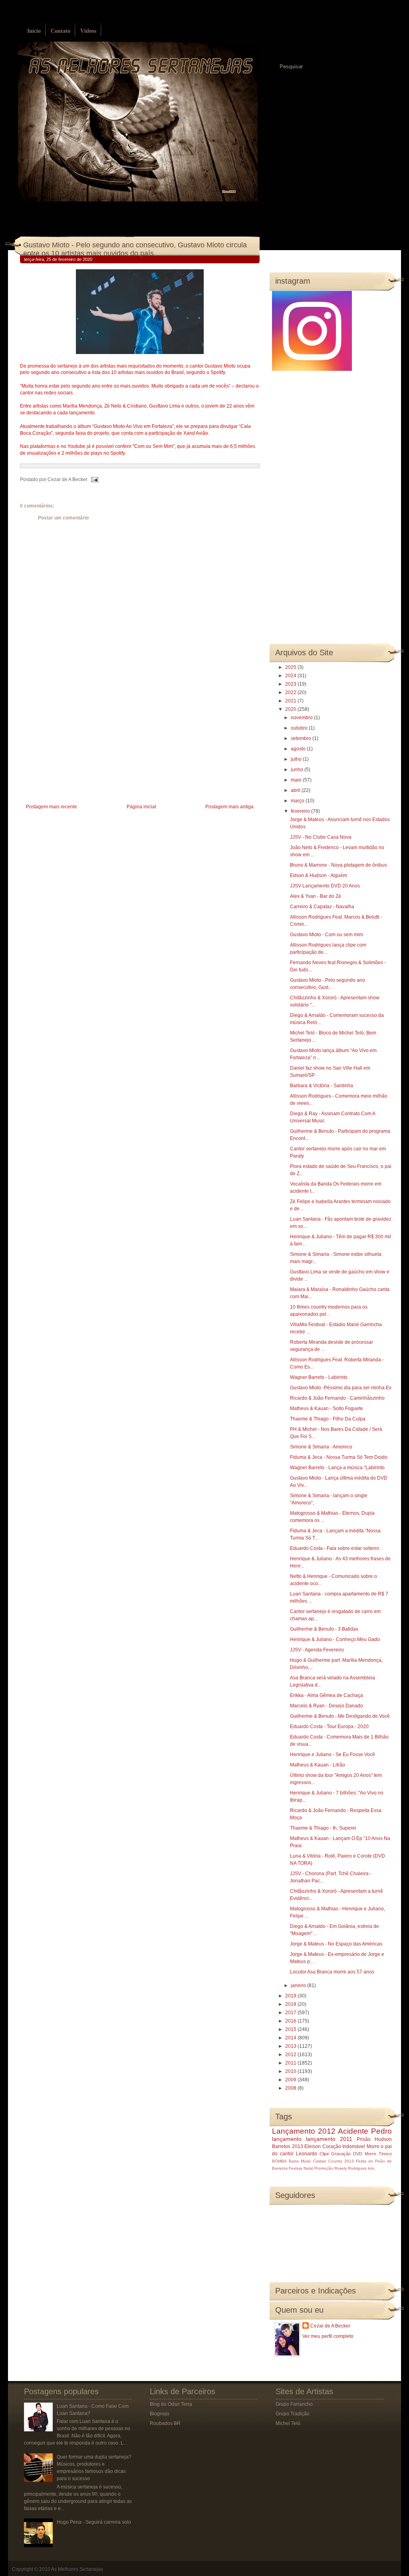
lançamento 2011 (329, 2139)
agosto (299, 749)
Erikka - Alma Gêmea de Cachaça (327, 1695)
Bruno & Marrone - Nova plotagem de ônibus (339, 865)
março (298, 801)
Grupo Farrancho (294, 2404)
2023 (291, 684)
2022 (291, 692)
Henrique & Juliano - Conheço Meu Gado (335, 1639)
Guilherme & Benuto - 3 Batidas (324, 1629)
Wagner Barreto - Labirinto (319, 1377)
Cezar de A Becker (330, 2326)
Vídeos (88, 31)
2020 (291, 709)
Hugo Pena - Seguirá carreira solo (94, 2522)
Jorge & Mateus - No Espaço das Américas (336, 1944)
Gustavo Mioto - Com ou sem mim (327, 935)
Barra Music (300, 2161)
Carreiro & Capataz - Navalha (322, 907)
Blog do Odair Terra (171, 2404)
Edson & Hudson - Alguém (319, 875)
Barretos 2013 (288, 2146)
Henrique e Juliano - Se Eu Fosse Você (333, 1754)
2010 (291, 2071)
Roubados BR (165, 2423)
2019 (291, 1996)
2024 (291, 676)
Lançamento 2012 (304, 2131)
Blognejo (160, 2414)
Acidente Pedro (365, 2131)
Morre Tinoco (378, 2154)
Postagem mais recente (52, 807)
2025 (291, 667)
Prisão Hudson (374, 2139)
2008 (291, 2088)
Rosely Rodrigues (350, 2168)
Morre (373, 2146)
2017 (291, 2013)
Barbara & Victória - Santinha (322, 1086)
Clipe (324, 2154)
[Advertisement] (80, 746)
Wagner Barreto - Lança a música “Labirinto (337, 1468)
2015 (291, 2029)
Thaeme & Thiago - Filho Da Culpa (328, 1419)
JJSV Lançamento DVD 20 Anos (325, 886)
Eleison (313, 2146)
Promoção (324, 2168)
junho (298, 770)
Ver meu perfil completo (328, 2336)
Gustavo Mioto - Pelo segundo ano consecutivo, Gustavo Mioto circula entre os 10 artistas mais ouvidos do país (135, 249)
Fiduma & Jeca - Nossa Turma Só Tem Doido (339, 1457)
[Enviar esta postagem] (93, 479)
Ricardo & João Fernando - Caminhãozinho (337, 1398)
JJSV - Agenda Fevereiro (317, 1650)
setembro (302, 738)
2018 (291, 2004)
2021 (291, 701)
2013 (291, 2046)
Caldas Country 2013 (334, 2161)
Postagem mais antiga (229, 807)
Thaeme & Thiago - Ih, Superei (323, 1828)
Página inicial (141, 807)
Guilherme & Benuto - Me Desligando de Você (340, 1716)
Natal (308, 2168)
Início (34, 31)
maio (297, 780)
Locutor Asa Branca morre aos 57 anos (332, 1972)
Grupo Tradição (293, 2414)
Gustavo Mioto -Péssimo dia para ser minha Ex (341, 1388)
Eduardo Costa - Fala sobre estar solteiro (335, 1548)
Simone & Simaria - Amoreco (321, 1447)
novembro (302, 718)
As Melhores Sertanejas (77, 2569)
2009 (291, 2080)
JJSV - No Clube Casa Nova (321, 837)
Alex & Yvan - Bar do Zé (316, 896)
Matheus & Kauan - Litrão (318, 1765)
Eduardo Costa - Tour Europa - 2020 (329, 1727)
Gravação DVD (347, 2154)
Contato (61, 31)
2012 (291, 2055)
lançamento (287, 2139)
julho (297, 759)
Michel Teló (288, 2423)
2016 (291, 2021)
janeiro (299, 1985)
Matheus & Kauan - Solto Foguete (327, 1408)
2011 (291, 2063)
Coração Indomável (344, 2146)
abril (296, 790)
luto (371, 2168)
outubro (300, 728)
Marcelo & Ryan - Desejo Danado (327, 1706)
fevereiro (301, 811)
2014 (291, 2038)
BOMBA (279, 2161)
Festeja (296, 2168)
